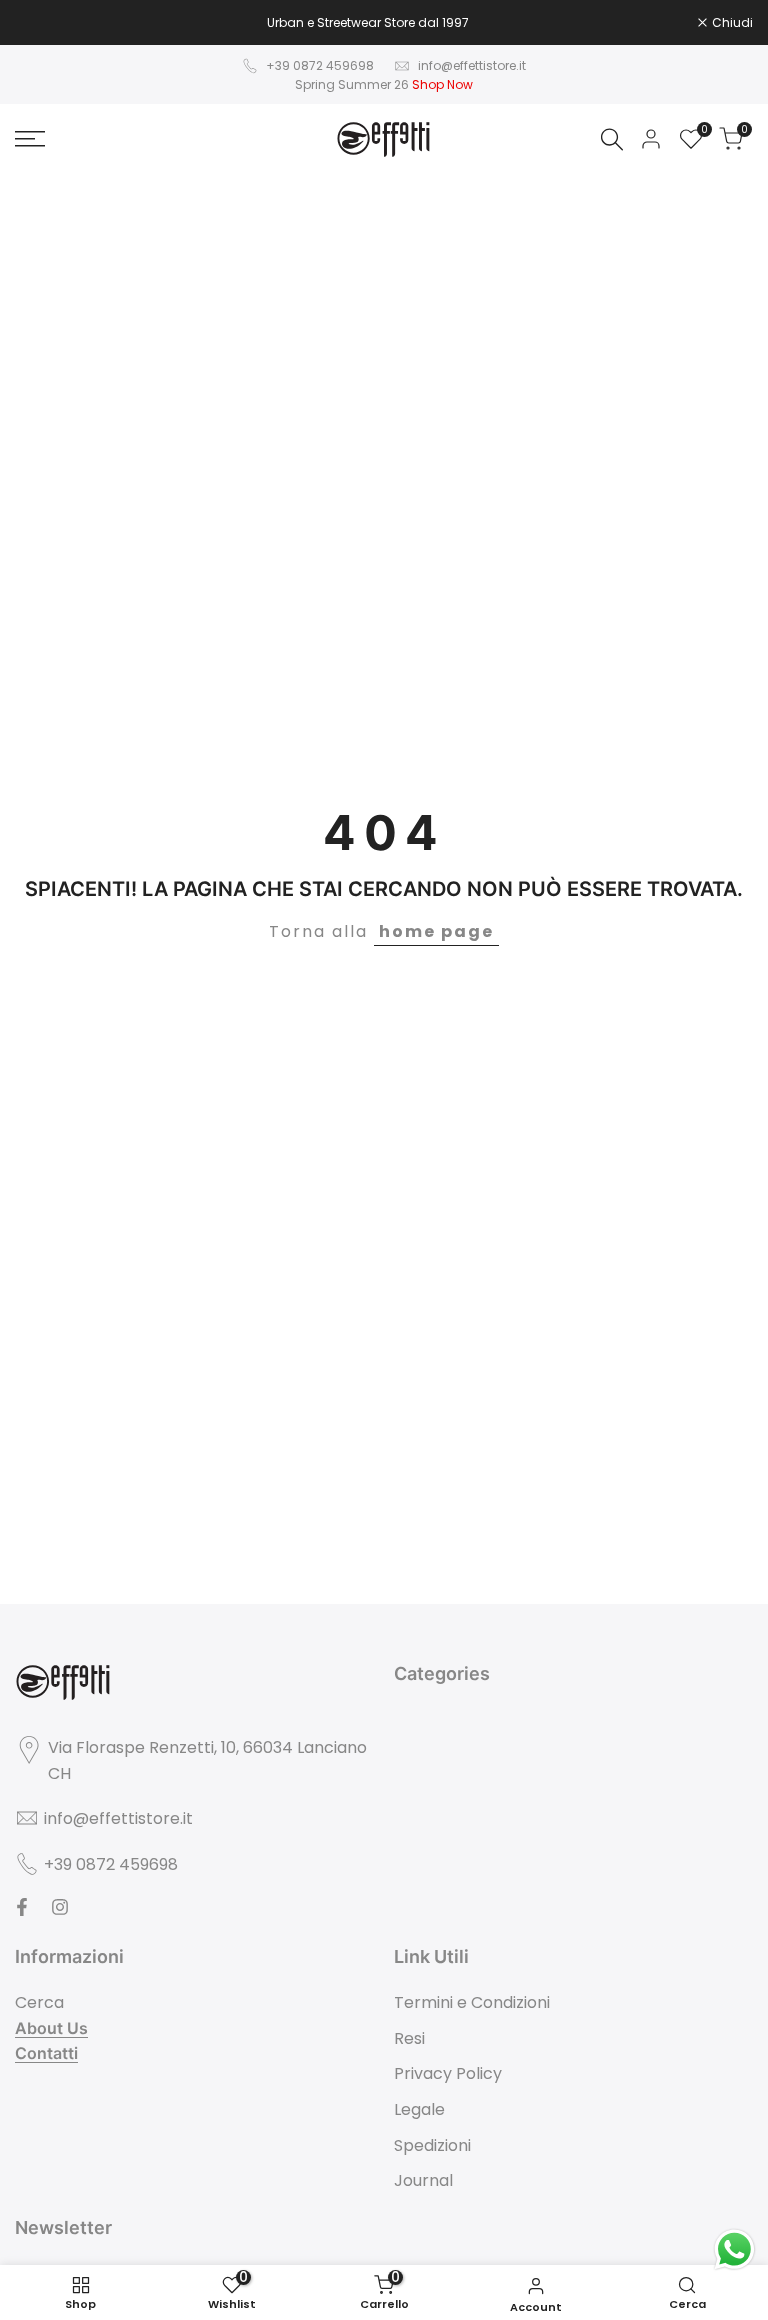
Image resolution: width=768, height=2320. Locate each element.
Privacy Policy (448, 2073)
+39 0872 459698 (320, 65)
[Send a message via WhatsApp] (734, 2249)
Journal (423, 2180)
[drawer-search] (612, 139)
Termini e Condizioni (472, 2002)
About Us (51, 2028)
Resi (409, 2038)
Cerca (39, 2002)
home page (436, 931)
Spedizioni (432, 2145)
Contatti (46, 2053)
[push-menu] (30, 139)
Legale (419, 2109)
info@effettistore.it (472, 65)
